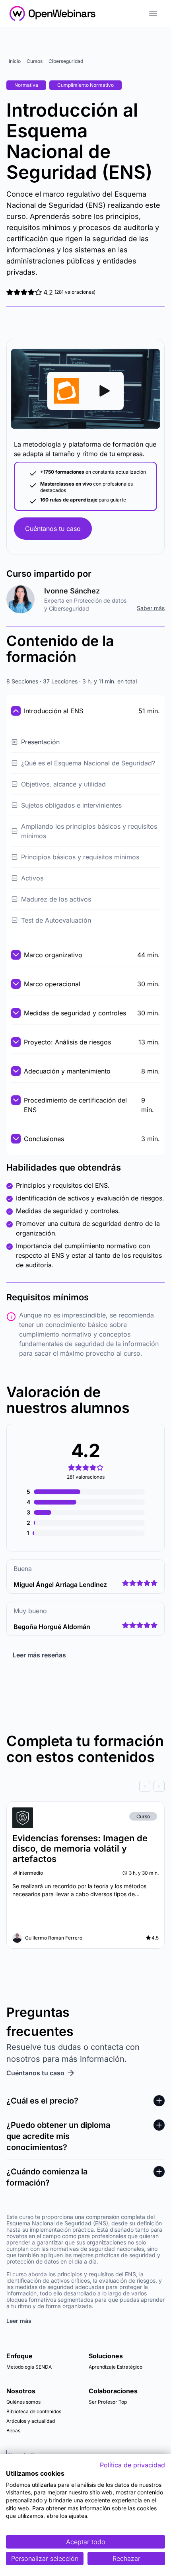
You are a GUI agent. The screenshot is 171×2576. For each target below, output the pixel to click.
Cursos (35, 61)
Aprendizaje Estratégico (116, 2367)
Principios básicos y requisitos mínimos (80, 857)
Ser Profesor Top (108, 2402)
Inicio (15, 61)
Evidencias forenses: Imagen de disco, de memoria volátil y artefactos (80, 1848)
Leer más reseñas (39, 1655)
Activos (32, 878)
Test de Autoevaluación (56, 920)
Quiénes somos (23, 2402)
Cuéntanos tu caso (53, 529)
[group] (85, 1786)
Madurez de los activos (56, 899)
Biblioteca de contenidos (34, 2411)
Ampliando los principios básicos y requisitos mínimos (89, 831)
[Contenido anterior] (145, 1786)
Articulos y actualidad (31, 2421)
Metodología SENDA (29, 2367)
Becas (13, 2431)
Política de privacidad (132, 2465)
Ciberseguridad (66, 61)
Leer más (19, 2321)
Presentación (40, 742)
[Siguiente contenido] (159, 1786)
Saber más (151, 608)
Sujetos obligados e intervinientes (71, 805)
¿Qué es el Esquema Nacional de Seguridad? (88, 763)
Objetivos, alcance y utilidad (63, 784)
